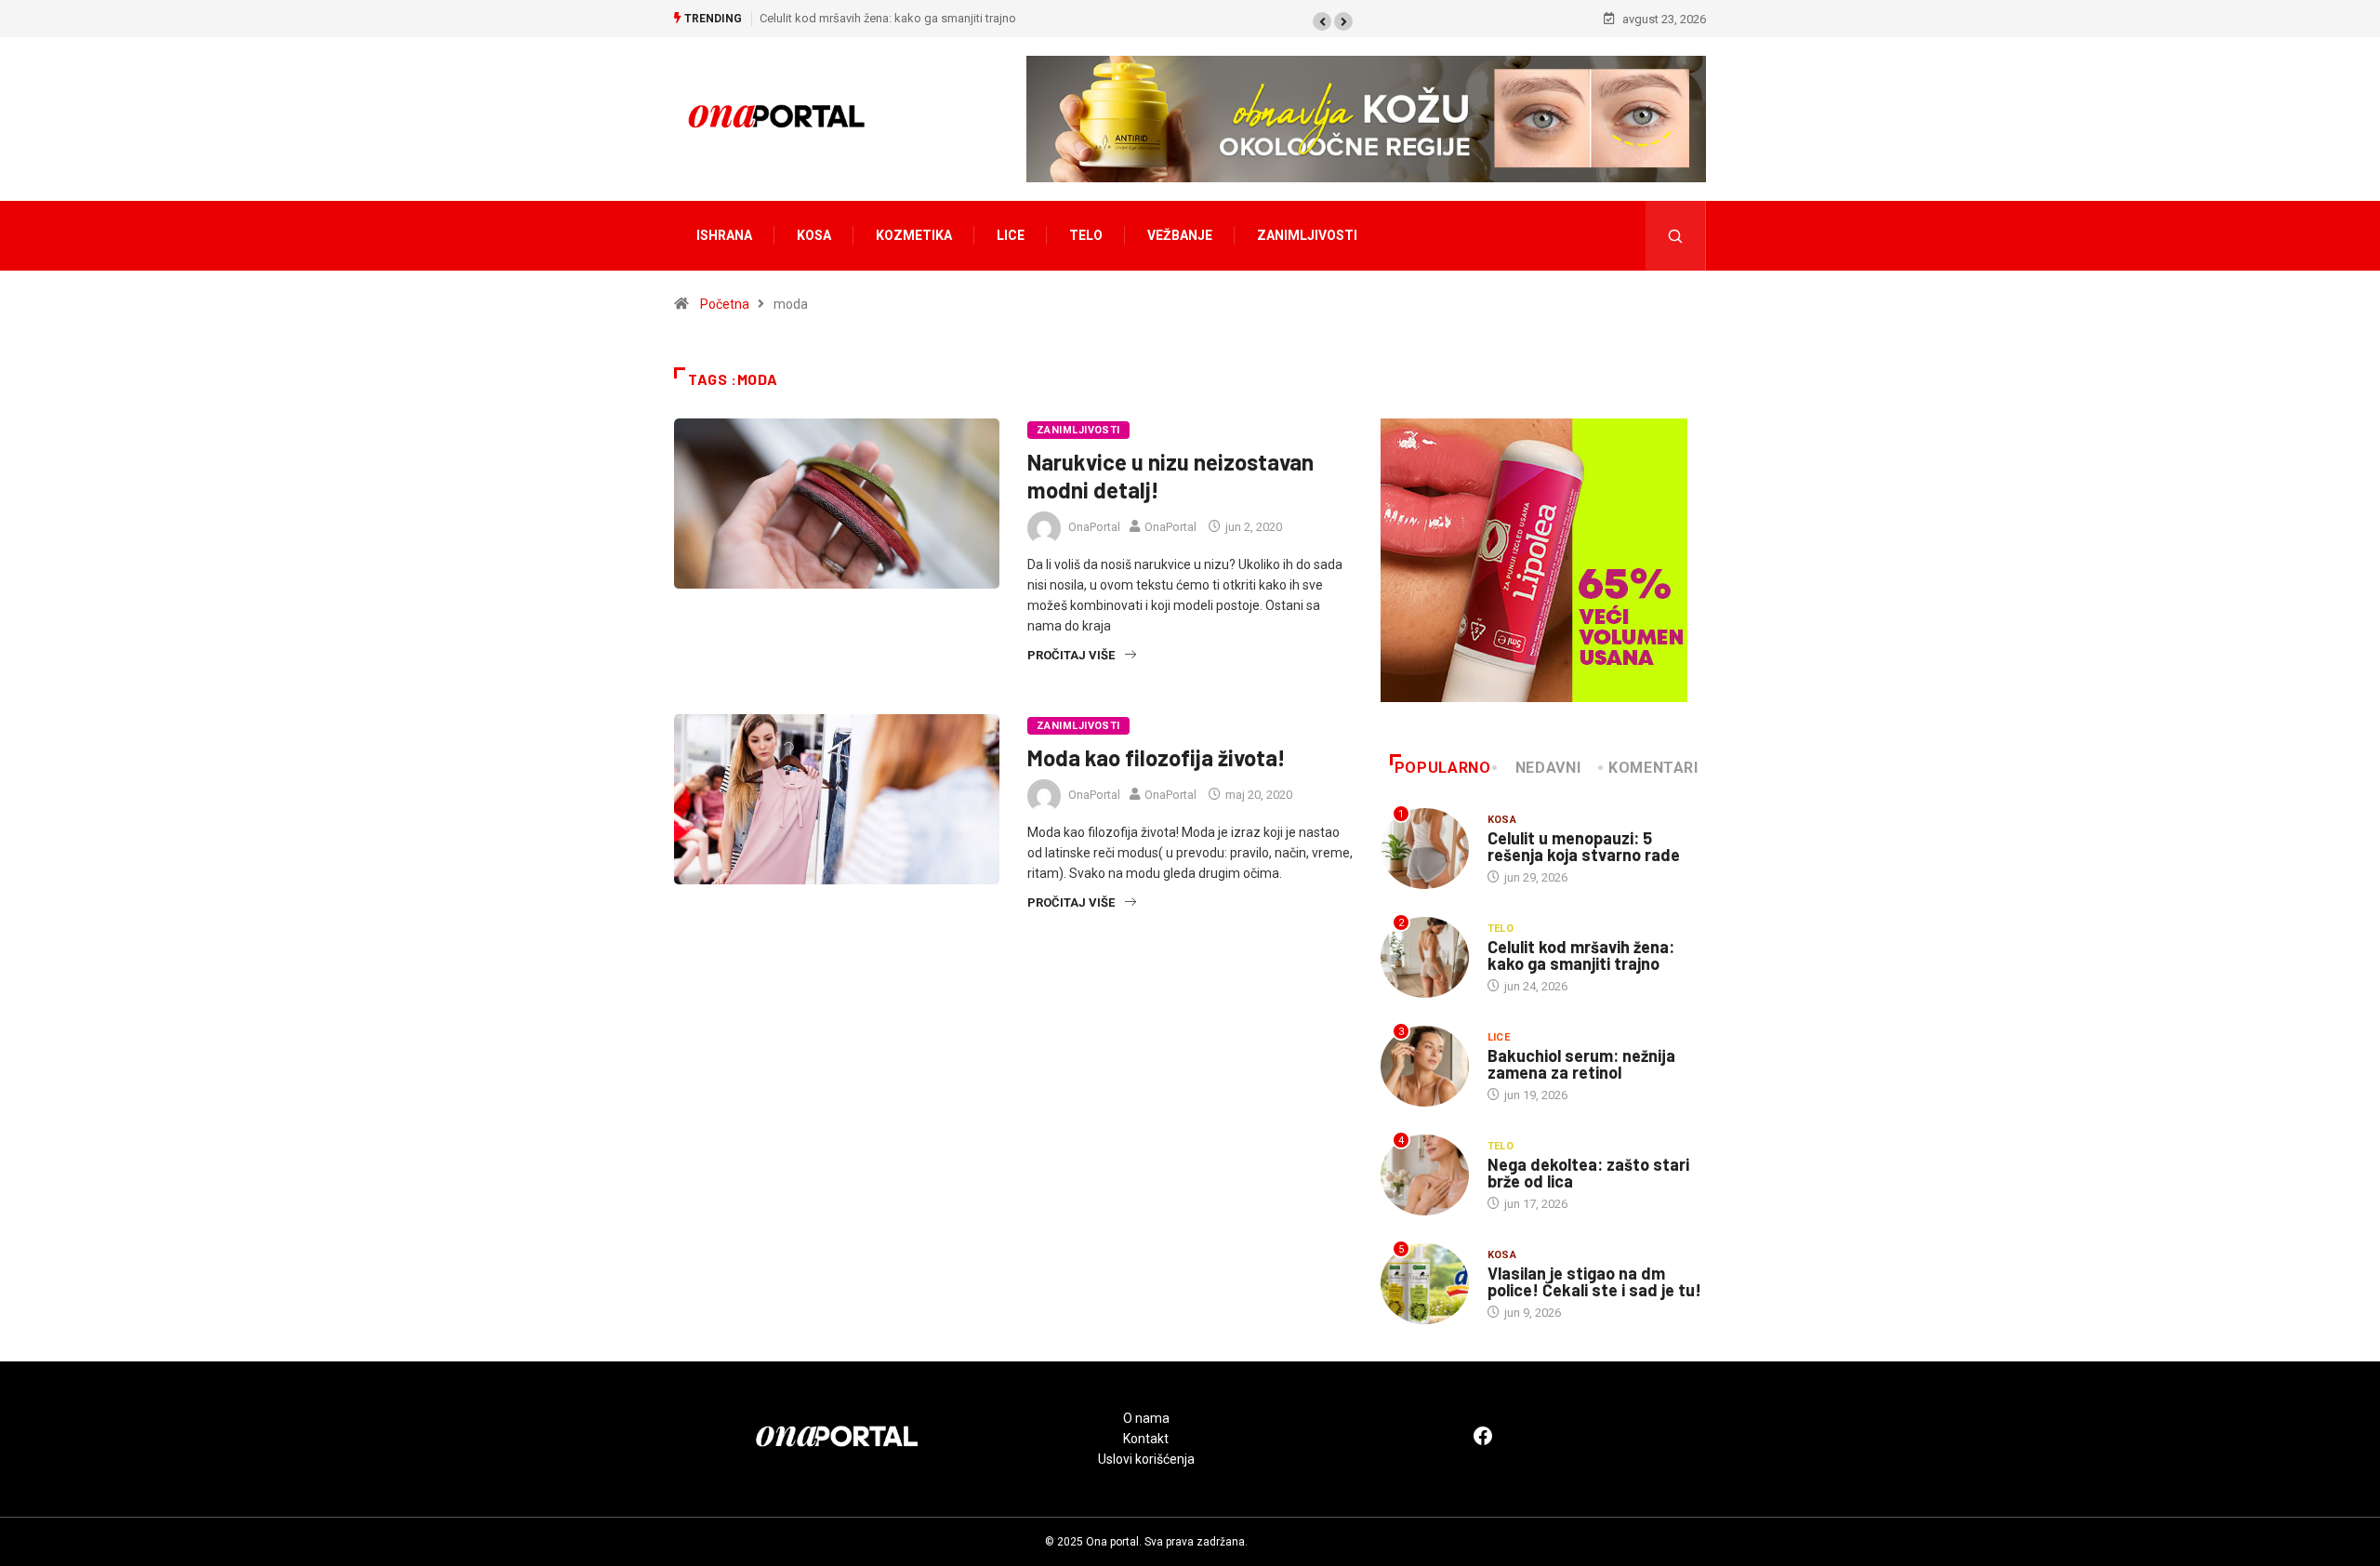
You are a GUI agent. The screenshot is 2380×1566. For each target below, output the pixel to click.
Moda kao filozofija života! (1157, 757)
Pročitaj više (1071, 655)
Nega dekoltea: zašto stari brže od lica (1588, 1173)
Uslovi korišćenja (1146, 1459)
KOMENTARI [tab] (1653, 768)
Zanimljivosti (1307, 235)
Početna (725, 304)
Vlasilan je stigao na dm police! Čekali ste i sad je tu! (1594, 1281)
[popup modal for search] (1676, 236)
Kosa (814, 235)
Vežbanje (1180, 235)
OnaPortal (1094, 527)
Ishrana (724, 235)
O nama (1146, 1418)
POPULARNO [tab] (1443, 768)
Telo (1086, 235)
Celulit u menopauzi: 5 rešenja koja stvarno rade (1584, 846)
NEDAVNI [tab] (1548, 768)
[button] (1322, 21)
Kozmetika (914, 235)
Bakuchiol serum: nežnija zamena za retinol (1581, 1064)
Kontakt (1146, 1439)
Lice (1011, 235)
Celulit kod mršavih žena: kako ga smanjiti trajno (888, 18)
